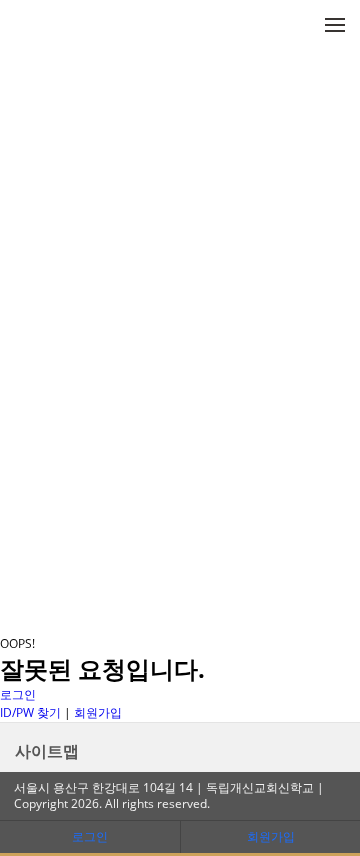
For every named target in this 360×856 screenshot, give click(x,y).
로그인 (18, 694)
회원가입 (98, 712)
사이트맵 (47, 751)
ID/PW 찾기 (30, 712)
